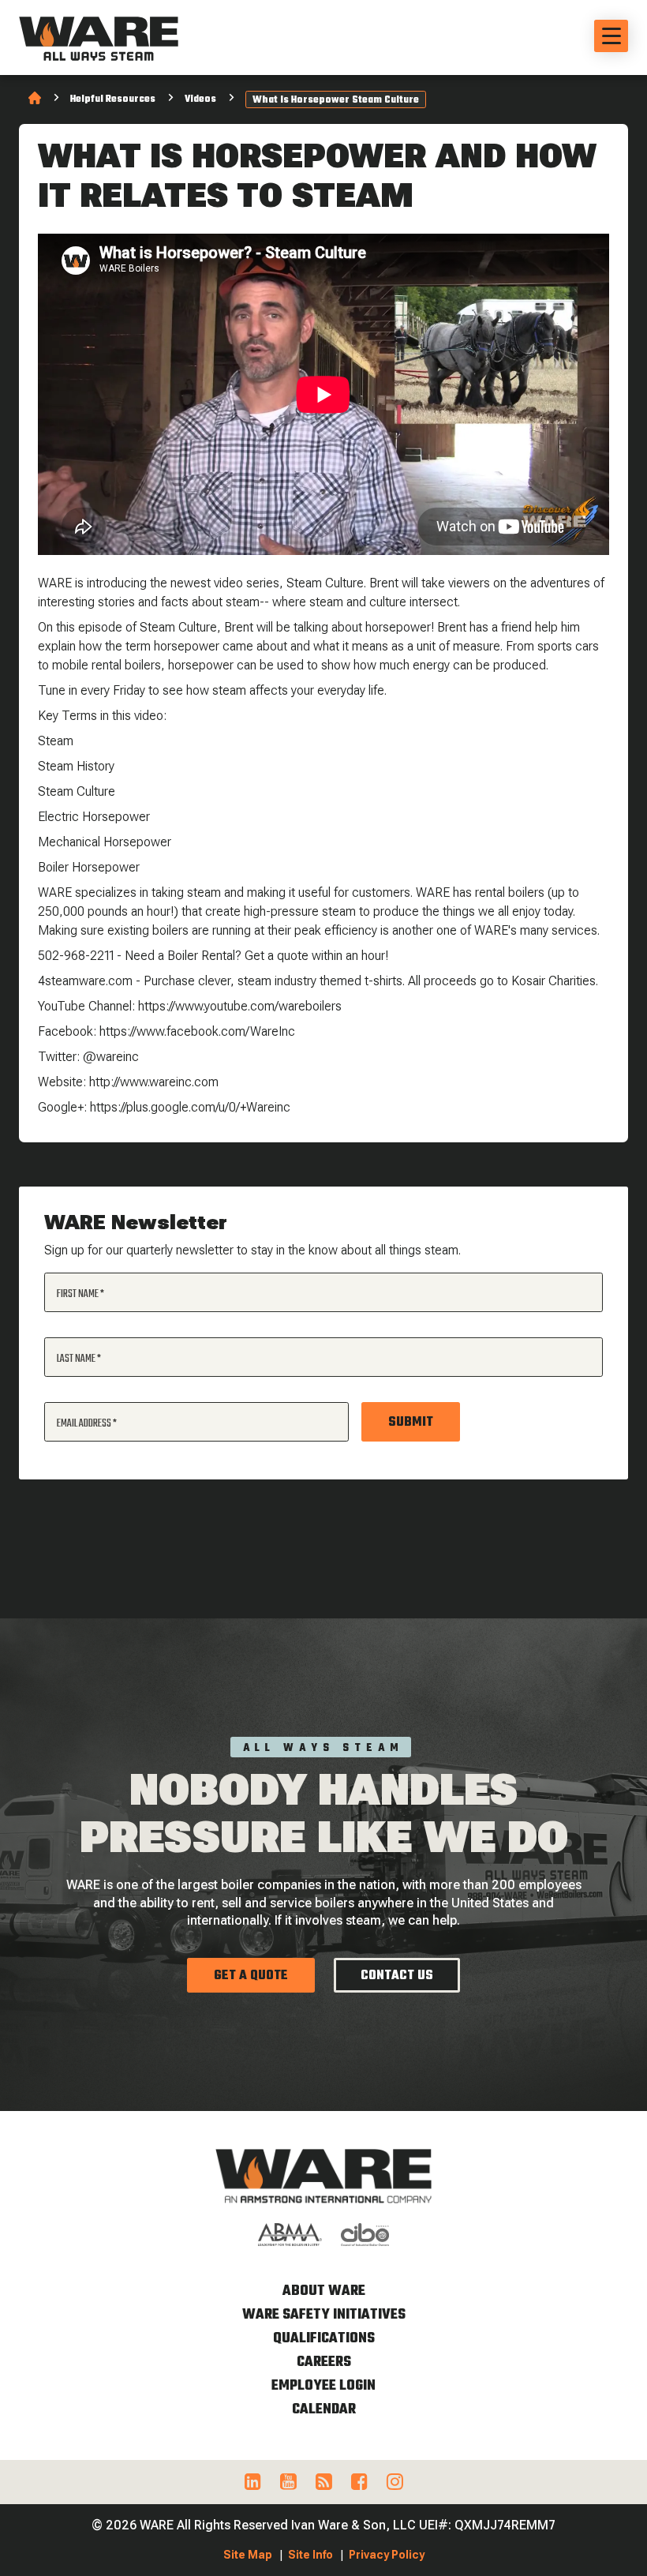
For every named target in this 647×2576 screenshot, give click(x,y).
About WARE (324, 2291)
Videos (200, 99)
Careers (324, 2362)
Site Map (248, 2555)
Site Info (310, 2555)
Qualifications (324, 2339)
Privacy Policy (387, 2555)
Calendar (324, 2410)
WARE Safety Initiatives (324, 2315)
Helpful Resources (113, 99)
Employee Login (323, 2386)
